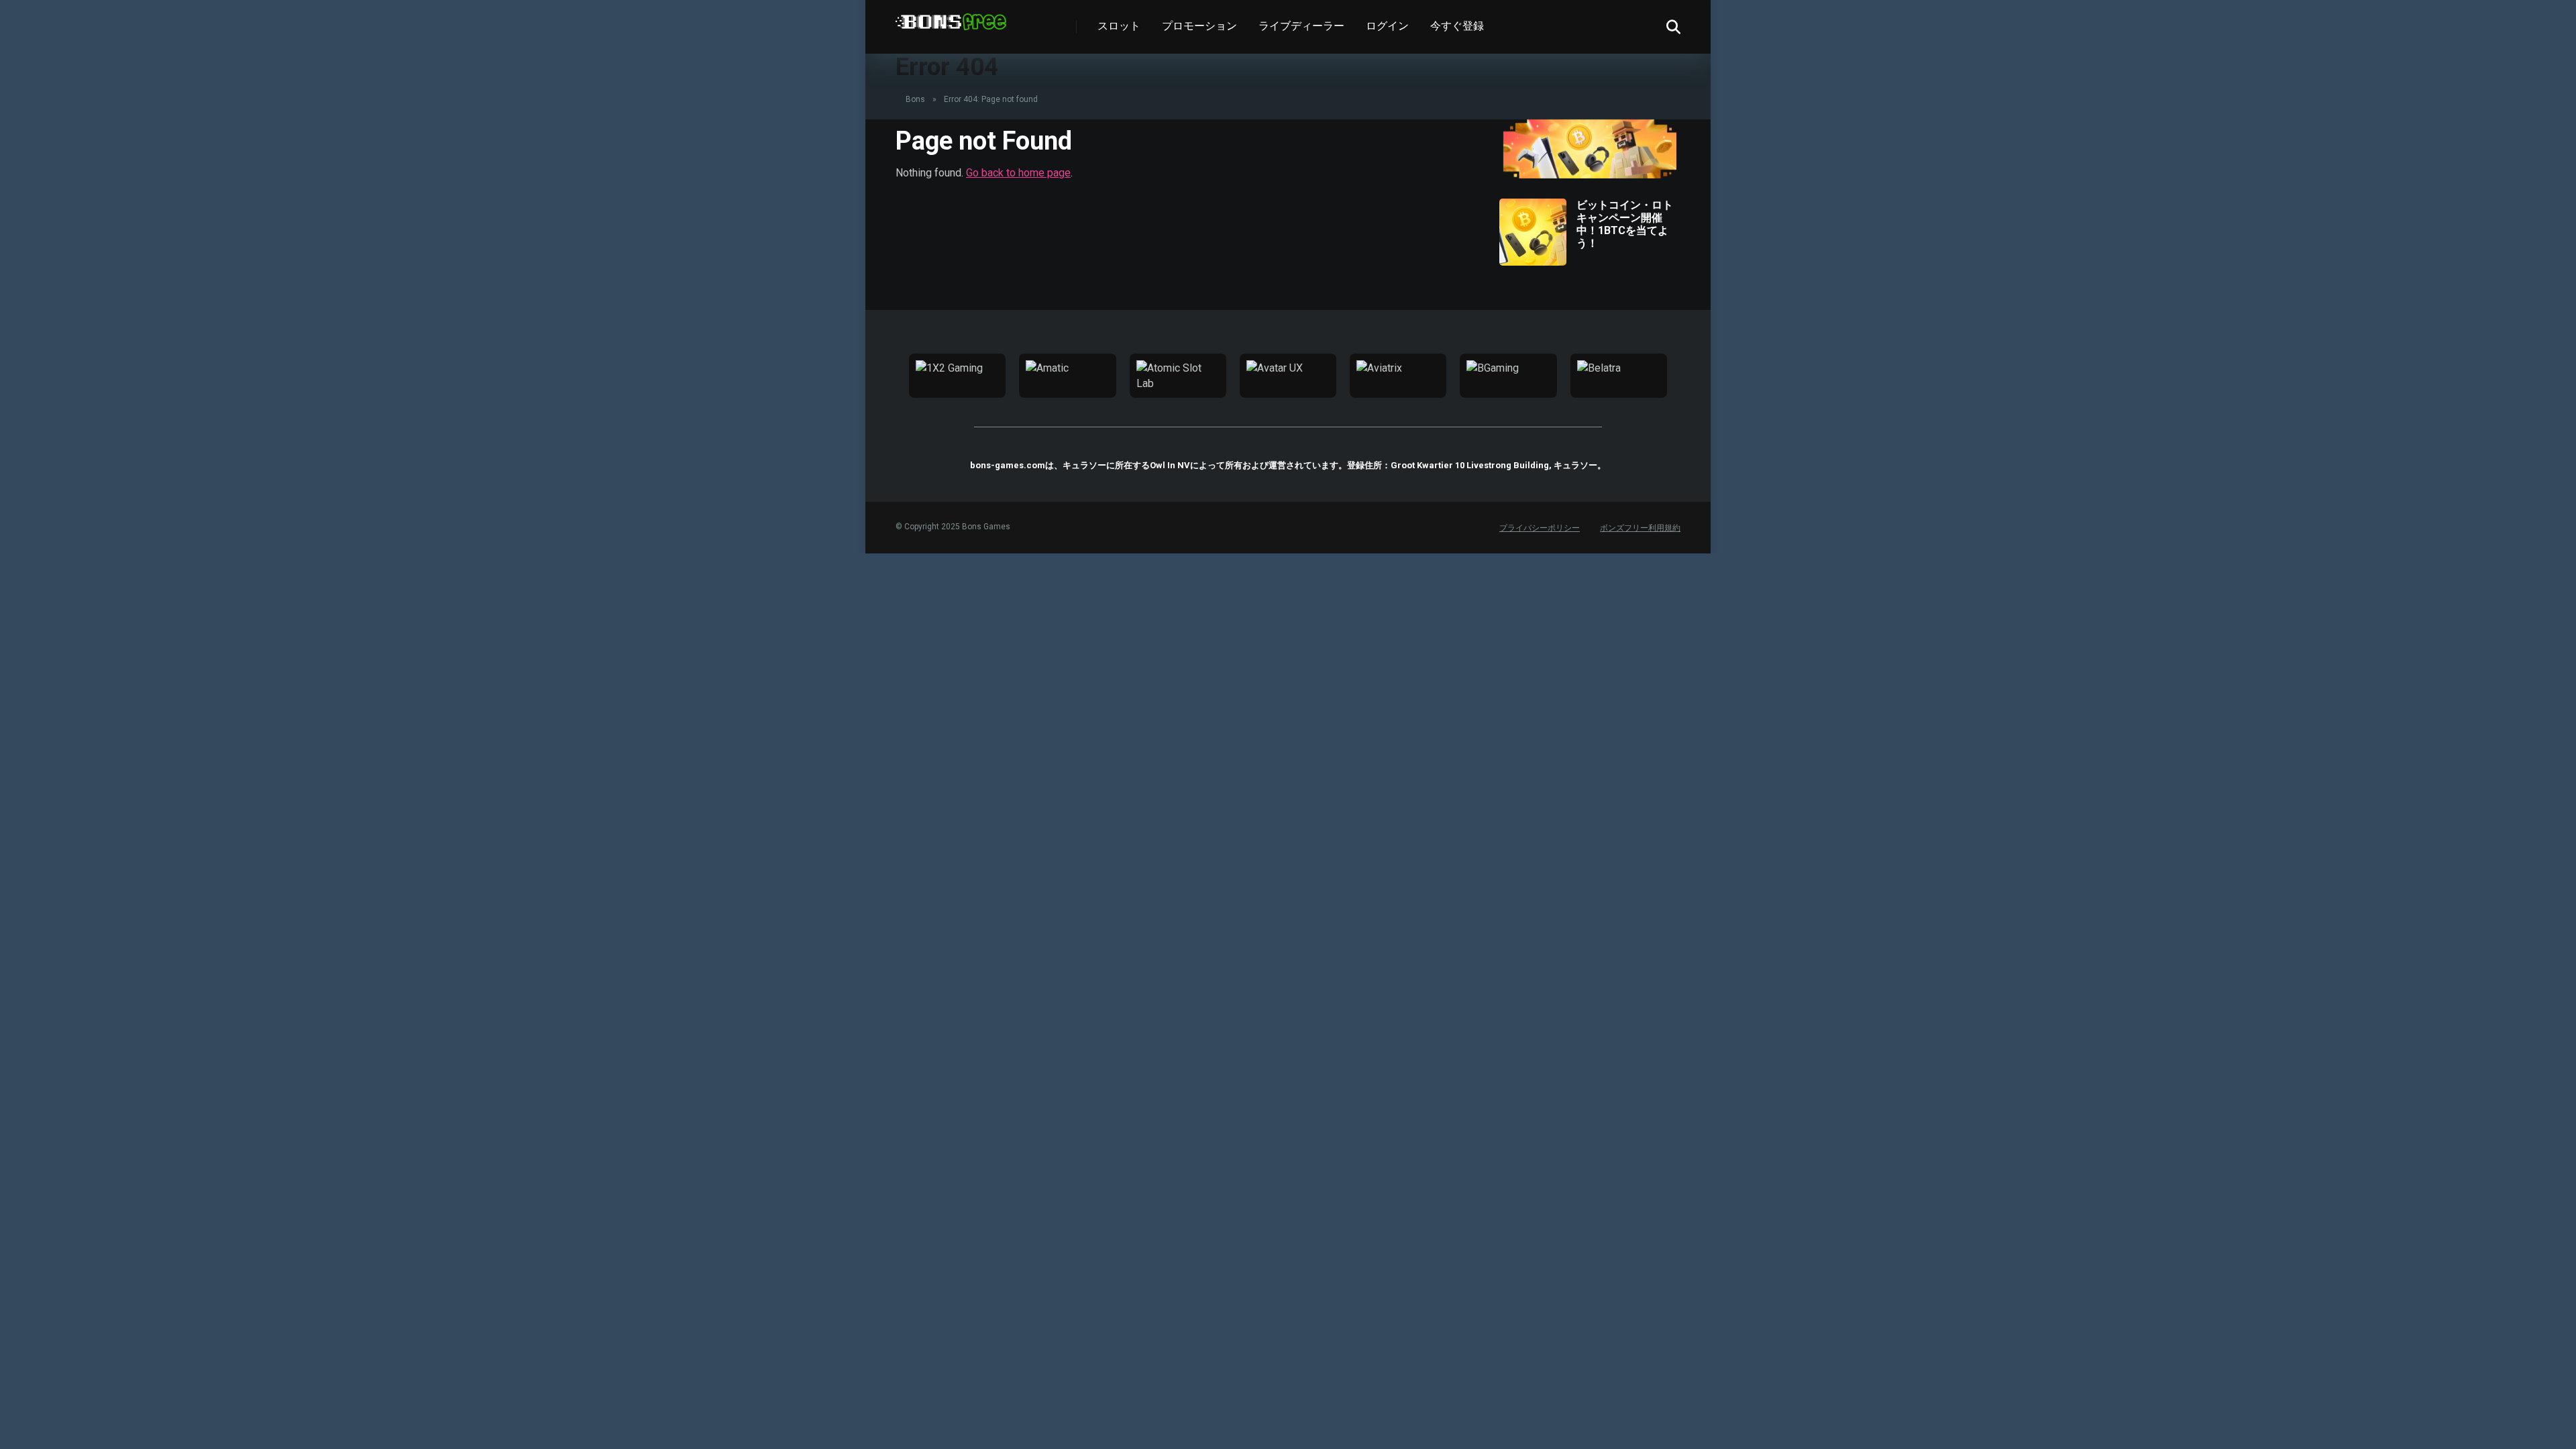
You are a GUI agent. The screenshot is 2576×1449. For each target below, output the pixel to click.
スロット (1119, 26)
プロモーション (1199, 26)
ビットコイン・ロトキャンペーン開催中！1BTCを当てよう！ (1625, 224)
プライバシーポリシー (1540, 528)
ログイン (1387, 26)
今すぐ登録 (1457, 26)
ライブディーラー (1301, 26)
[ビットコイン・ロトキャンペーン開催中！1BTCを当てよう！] (1533, 262)
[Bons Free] (951, 17)
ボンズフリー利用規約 (1640, 528)
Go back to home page (1018, 173)
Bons (915, 99)
